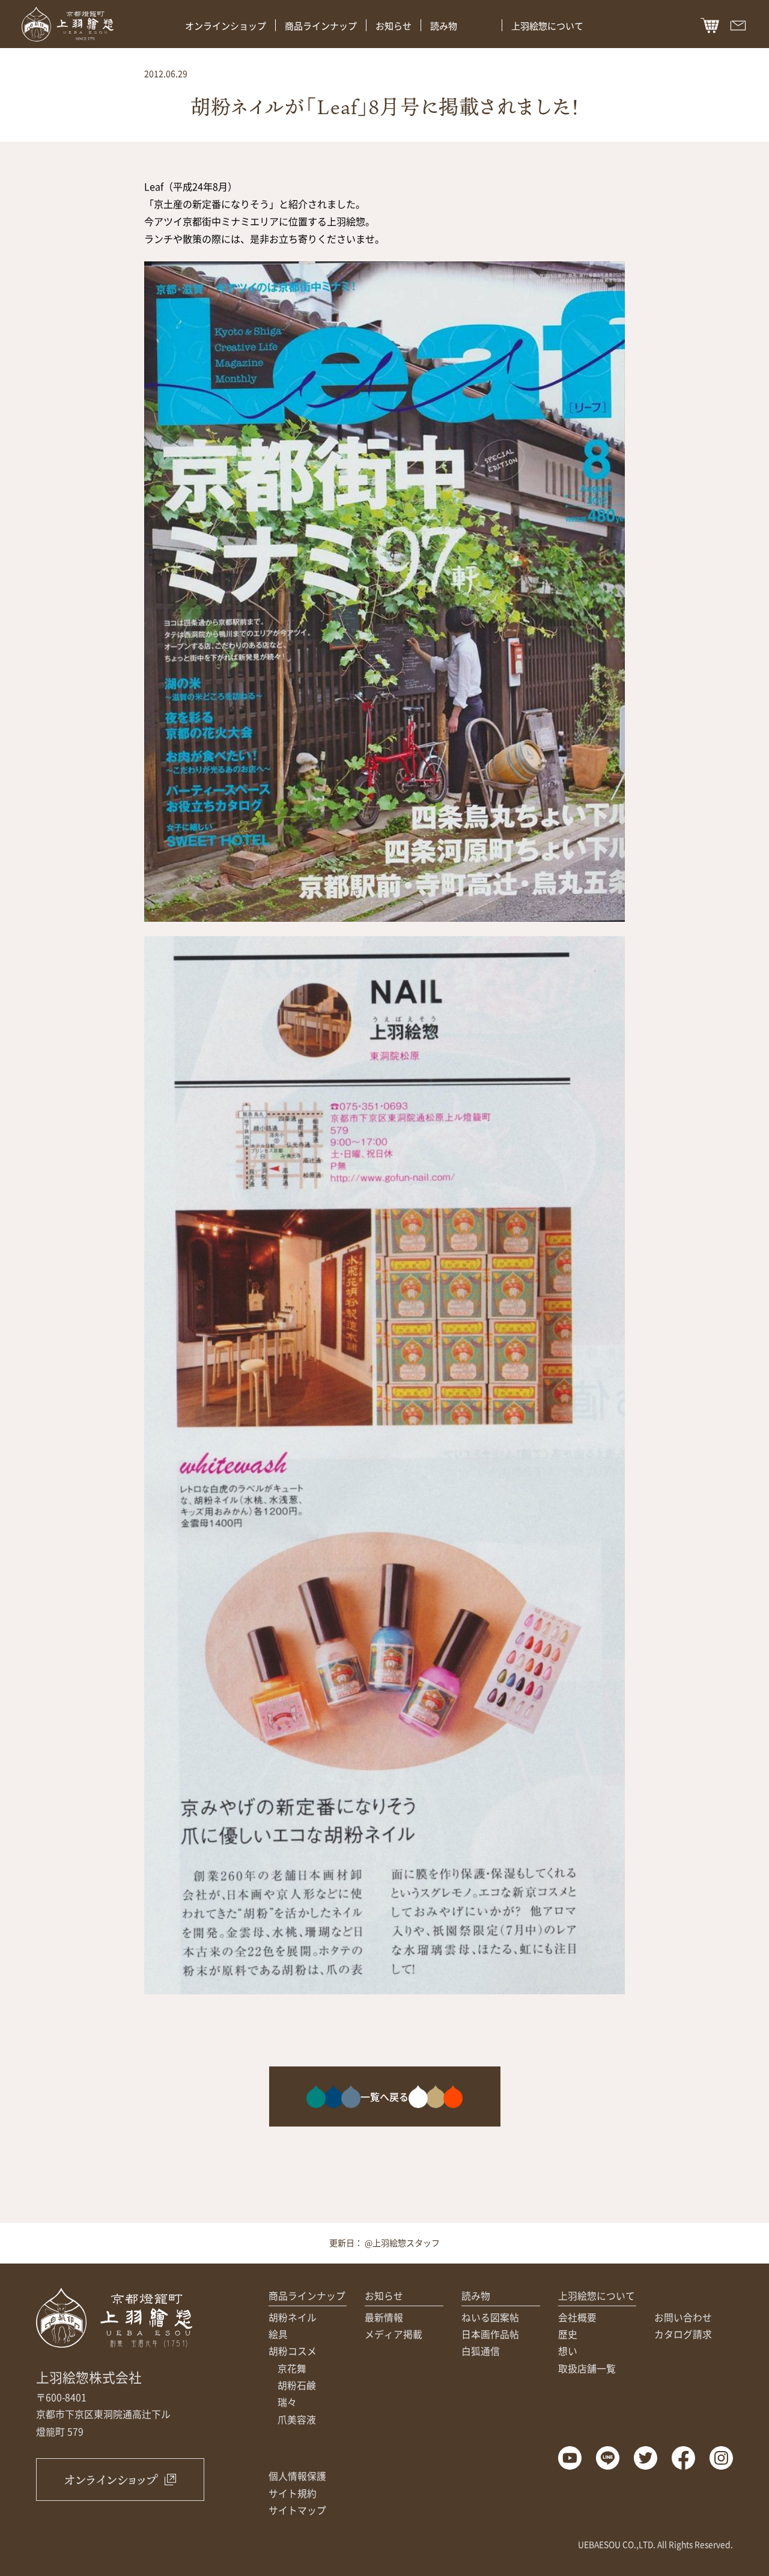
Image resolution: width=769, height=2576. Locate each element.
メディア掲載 (394, 2334)
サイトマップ (297, 2510)
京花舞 (292, 2368)
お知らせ (394, 26)
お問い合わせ (683, 2317)
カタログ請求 (683, 2334)
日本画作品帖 (490, 2334)
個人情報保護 (297, 2476)
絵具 (278, 2334)
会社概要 (577, 2317)
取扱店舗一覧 (587, 2368)
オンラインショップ (226, 26)
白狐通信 (481, 2351)
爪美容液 (297, 2419)
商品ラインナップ (321, 26)
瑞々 (287, 2402)
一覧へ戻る (384, 2096)
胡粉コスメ (293, 2351)
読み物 (444, 26)
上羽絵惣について (547, 26)
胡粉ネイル (293, 2317)
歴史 (568, 2334)
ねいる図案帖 (490, 2317)
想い (568, 2351)
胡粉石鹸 (297, 2385)
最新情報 (384, 2317)
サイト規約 (293, 2493)
